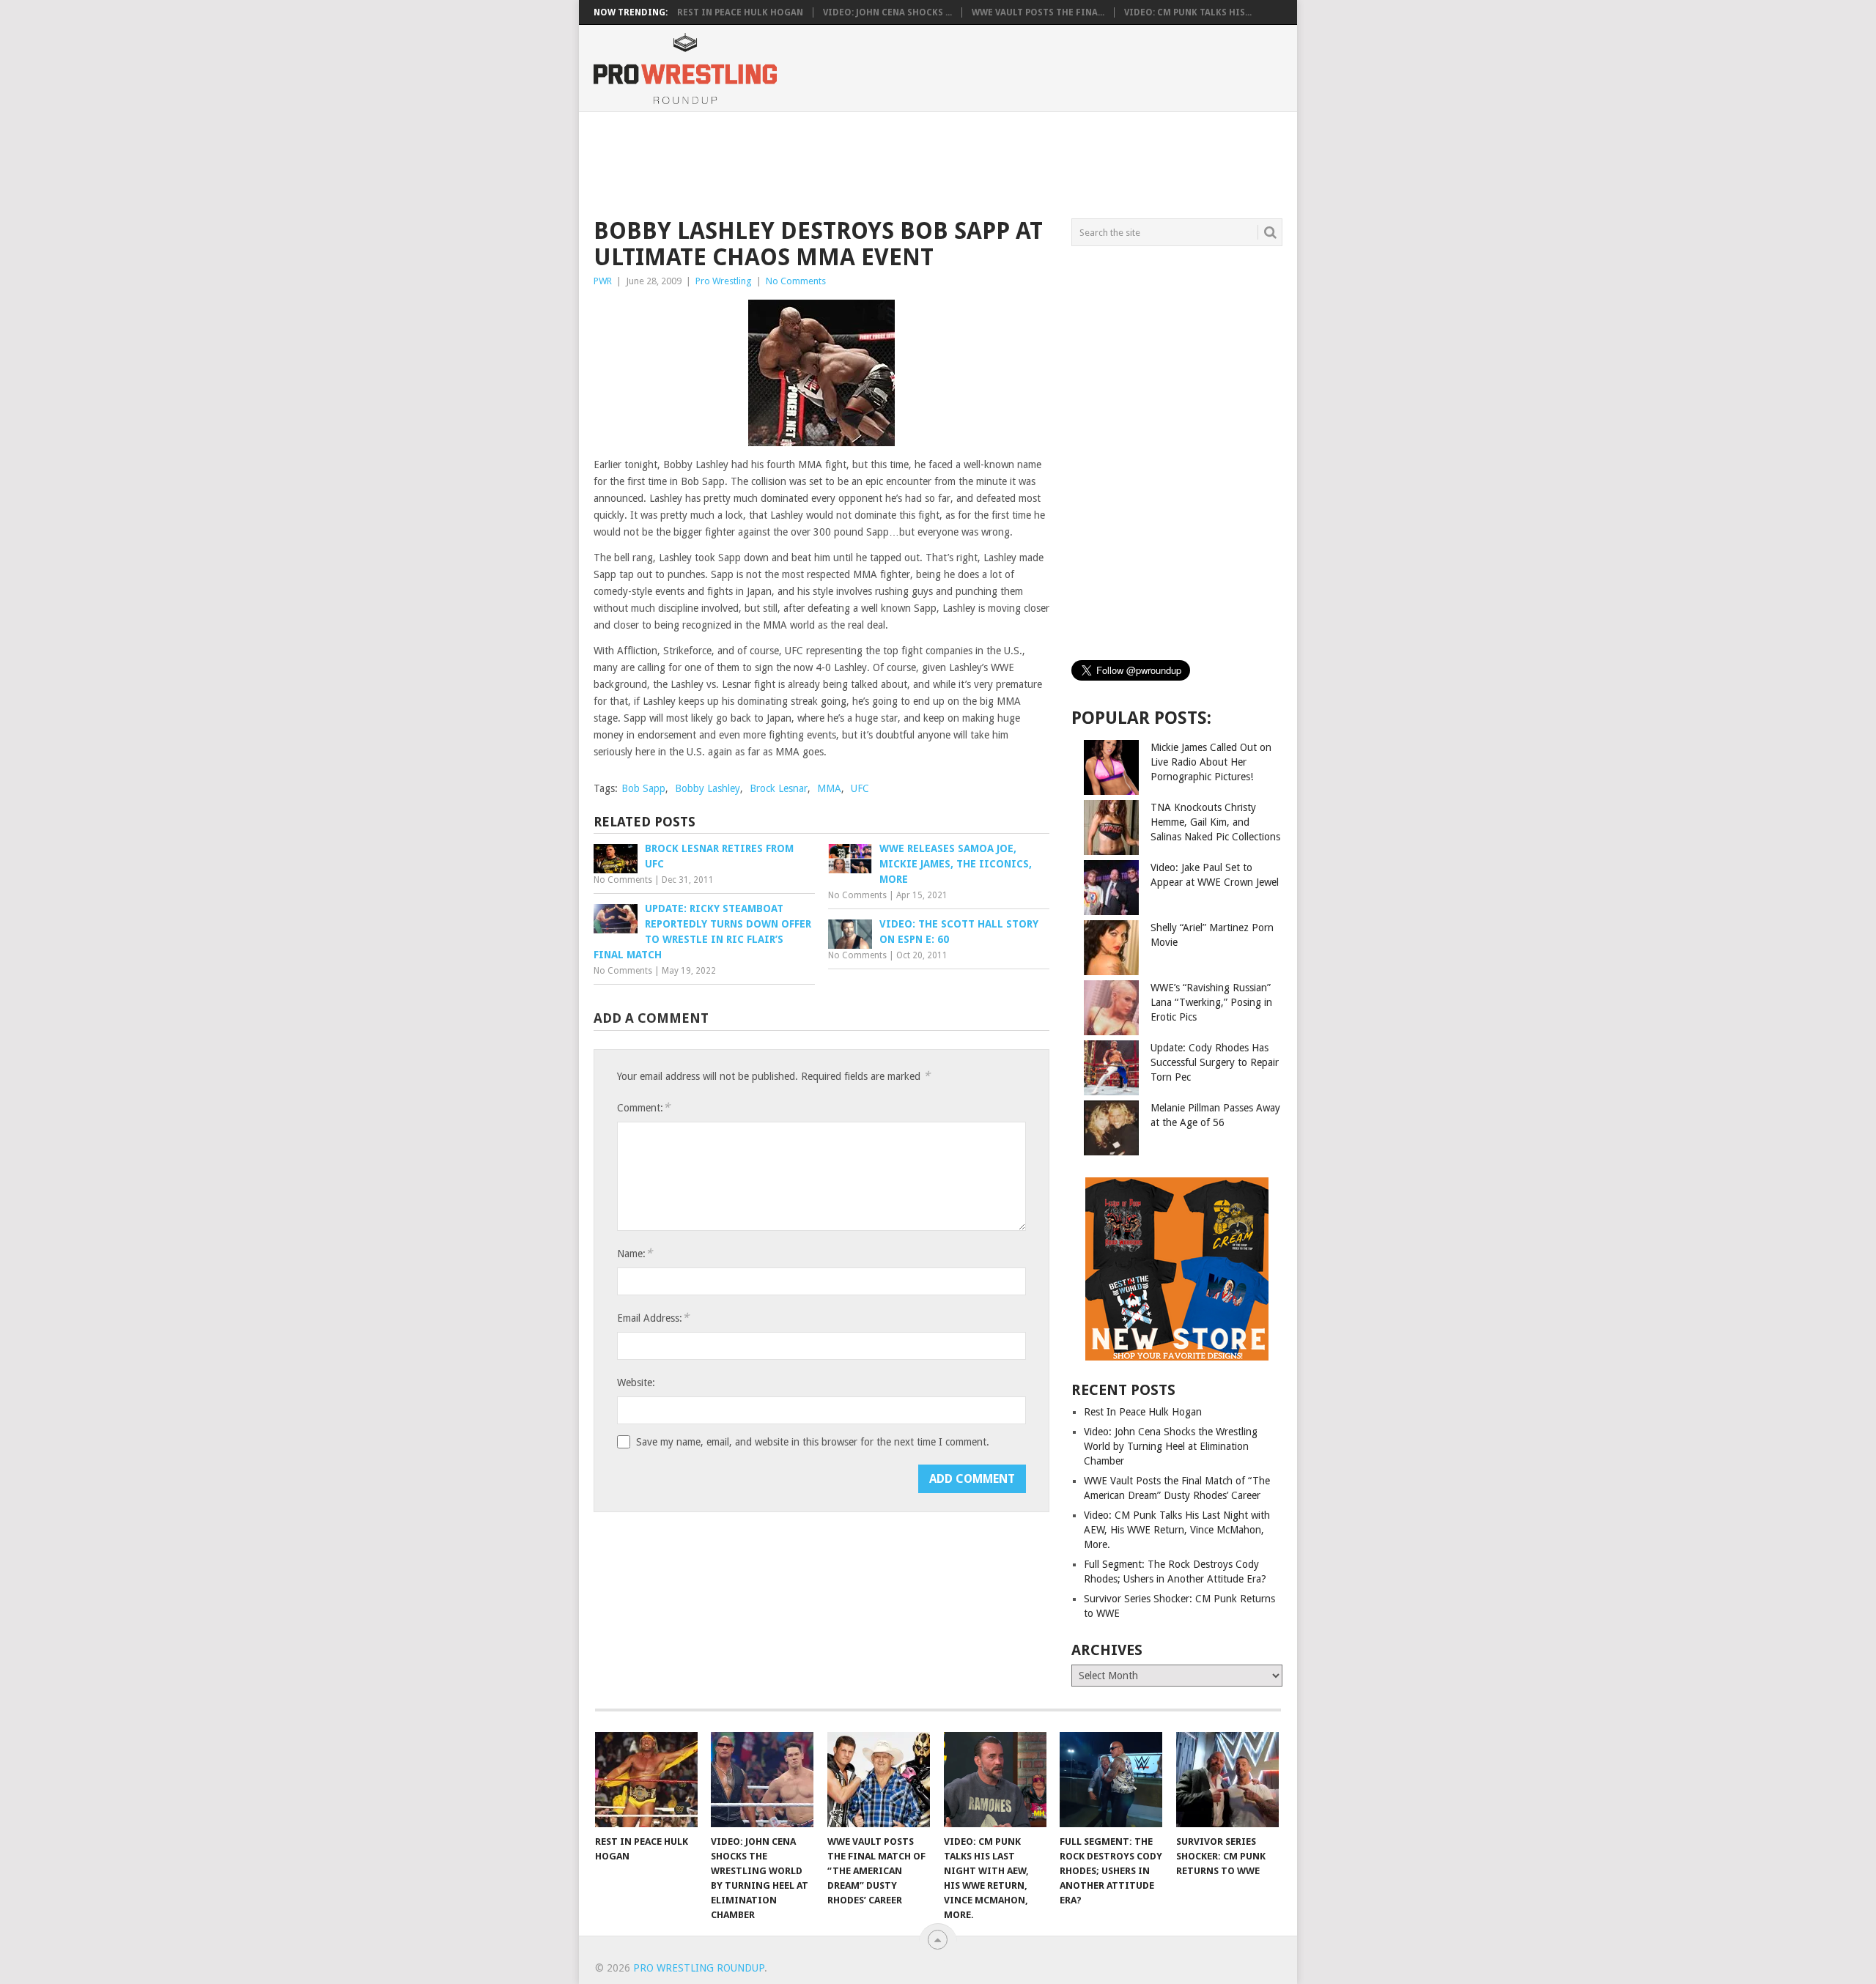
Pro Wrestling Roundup (699, 1968)
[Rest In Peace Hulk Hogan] (646, 1780)
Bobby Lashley (708, 788)
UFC (860, 788)
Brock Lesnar (779, 788)
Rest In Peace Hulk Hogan (740, 12)
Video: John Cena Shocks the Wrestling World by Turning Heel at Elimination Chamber (1171, 1446)
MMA (829, 788)
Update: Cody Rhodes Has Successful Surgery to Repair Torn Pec (1215, 1062)
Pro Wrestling (724, 281)
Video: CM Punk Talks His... (1188, 12)
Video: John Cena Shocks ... (887, 12)
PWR (603, 281)
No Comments (796, 281)
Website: (636, 1382)
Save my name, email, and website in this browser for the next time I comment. (813, 1442)
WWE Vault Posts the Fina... (1038, 12)
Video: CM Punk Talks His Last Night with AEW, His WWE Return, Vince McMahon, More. (1177, 1530)
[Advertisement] (937, 163)
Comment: (643, 1107)
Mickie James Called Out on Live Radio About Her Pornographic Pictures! (1211, 762)
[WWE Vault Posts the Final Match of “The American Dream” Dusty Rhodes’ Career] (879, 1780)
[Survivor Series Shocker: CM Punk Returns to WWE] (1227, 1780)
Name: (635, 1253)
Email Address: (653, 1318)
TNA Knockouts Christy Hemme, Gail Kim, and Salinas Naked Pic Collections (1215, 822)
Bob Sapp (643, 788)
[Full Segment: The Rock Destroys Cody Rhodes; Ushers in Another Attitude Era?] (1111, 1780)
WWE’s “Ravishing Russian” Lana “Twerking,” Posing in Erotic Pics (1211, 1002)
